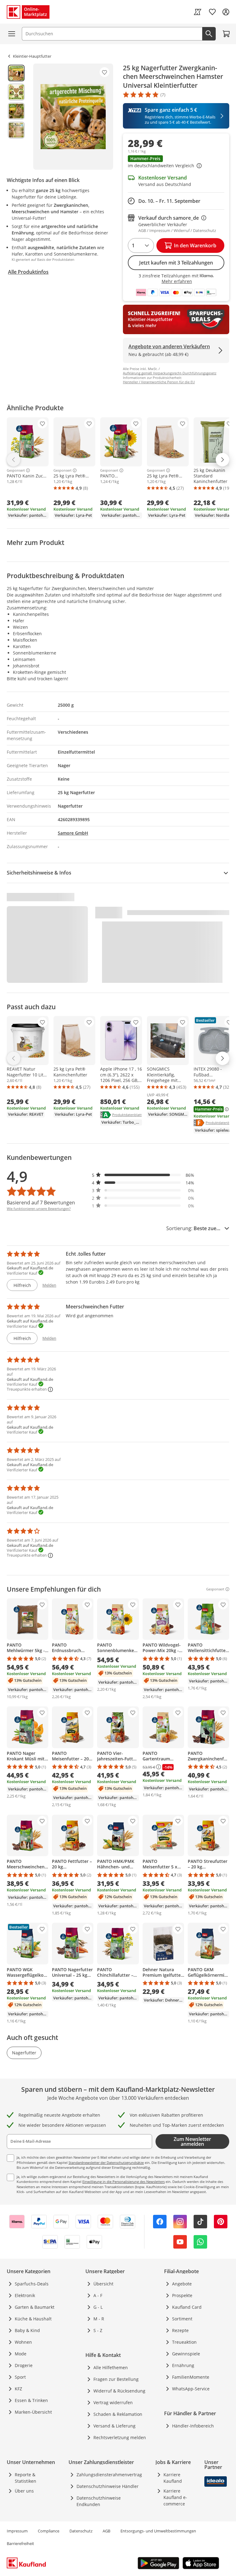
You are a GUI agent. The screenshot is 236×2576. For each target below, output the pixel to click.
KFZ (18, 2389)
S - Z (98, 2330)
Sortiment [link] (182, 2319)
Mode (21, 2354)
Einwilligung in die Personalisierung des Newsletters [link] (124, 2182)
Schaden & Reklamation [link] (118, 2414)
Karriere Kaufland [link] (173, 2478)
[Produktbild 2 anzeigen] (16, 92)
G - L (98, 2307)
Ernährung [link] (183, 2365)
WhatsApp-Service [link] (191, 2389)
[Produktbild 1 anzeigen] (16, 73)
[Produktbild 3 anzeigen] (16, 111)
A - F (98, 2295)
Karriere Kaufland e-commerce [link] (175, 2497)
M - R (99, 2319)
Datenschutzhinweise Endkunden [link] (99, 2501)
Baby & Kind (27, 2330)
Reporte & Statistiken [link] (26, 2478)
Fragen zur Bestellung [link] (116, 2379)
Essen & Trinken (31, 2400)
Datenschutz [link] (81, 2531)
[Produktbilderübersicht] (16, 117)
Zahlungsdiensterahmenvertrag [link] (109, 2475)
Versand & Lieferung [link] (114, 2426)
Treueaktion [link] (184, 2342)
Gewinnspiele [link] (186, 2354)
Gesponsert (16, 470)
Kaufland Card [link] (187, 2307)
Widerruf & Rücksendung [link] (119, 2391)
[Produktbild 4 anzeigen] (16, 130)
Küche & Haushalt (33, 2319)
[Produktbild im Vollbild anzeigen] (73, 117)
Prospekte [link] (182, 2295)
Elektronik (25, 2295)
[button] (176, 162)
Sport (20, 2377)
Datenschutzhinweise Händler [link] (108, 2486)
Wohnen (23, 2342)
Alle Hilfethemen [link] (111, 2367)
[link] (198, 12)
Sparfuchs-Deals (32, 2284)
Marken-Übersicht (33, 2412)
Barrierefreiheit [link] (20, 2543)
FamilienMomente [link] (191, 2377)
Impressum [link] (17, 2531)
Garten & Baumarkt (35, 2307)
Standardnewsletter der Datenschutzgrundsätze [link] (106, 2163)
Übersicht (103, 2284)
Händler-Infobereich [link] (193, 2426)
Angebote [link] (182, 2284)
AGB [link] (106, 2531)
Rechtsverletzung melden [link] (120, 2437)
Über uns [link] (24, 2491)
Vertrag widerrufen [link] (113, 2402)
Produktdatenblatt (127, 1114)
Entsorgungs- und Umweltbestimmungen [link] (158, 2531)
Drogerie (24, 2365)
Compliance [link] (49, 2531)
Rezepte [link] (180, 2330)
